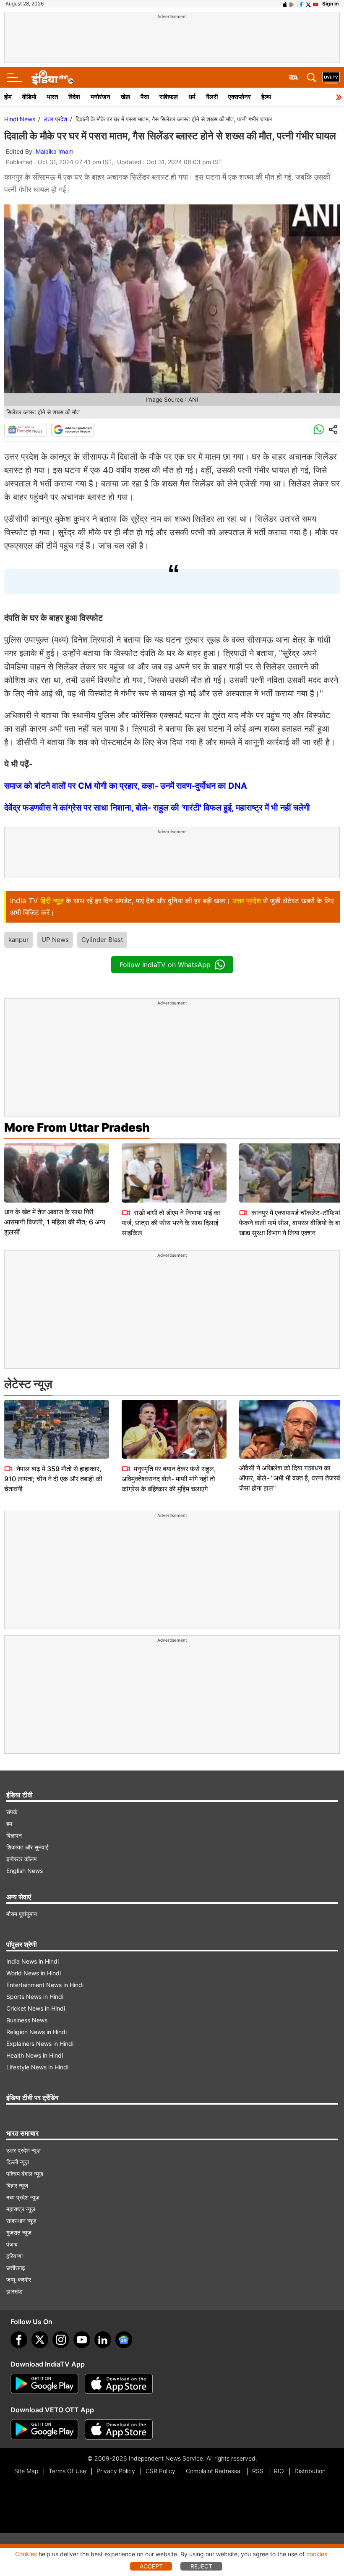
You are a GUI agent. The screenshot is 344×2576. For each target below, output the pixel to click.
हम (9, 1824)
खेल (125, 97)
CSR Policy (160, 2471)
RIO (279, 2471)
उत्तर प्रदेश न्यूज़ (23, 2150)
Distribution (310, 2471)
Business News (27, 2020)
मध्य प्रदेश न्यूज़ (23, 2197)
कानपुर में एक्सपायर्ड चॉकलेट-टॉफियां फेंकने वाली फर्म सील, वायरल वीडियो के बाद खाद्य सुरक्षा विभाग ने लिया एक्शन (291, 1223)
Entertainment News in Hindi (45, 1985)
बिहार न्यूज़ (17, 2185)
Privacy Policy (116, 2471)
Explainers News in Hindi (40, 2044)
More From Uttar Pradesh (77, 1127)
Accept (151, 2566)
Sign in (330, 4)
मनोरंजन (100, 97)
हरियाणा (14, 2256)
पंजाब (12, 2244)
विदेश (74, 97)
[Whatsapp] (319, 430)
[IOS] (285, 4)
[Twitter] (40, 2340)
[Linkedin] (103, 2340)
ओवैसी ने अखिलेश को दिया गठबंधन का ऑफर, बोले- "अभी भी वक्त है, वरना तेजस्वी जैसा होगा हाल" (291, 1478)
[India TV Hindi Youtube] (315, 4)
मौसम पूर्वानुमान (22, 1914)
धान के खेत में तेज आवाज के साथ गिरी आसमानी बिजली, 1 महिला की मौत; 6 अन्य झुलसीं (55, 1222)
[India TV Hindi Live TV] (331, 78)
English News (25, 1871)
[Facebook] (19, 2340)
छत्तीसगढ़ (16, 2268)
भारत (52, 97)
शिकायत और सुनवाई (27, 1847)
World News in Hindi (34, 1973)
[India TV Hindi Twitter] (308, 4)
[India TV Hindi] (52, 78)
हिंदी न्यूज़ (52, 901)
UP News (55, 940)
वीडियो (29, 97)
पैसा (145, 97)
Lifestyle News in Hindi (37, 2067)
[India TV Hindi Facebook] (301, 4)
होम (8, 97)
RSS (258, 2471)
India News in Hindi (33, 1961)
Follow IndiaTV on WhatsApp (165, 965)
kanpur (19, 940)
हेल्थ (266, 97)
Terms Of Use (67, 2471)
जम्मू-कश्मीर (19, 2279)
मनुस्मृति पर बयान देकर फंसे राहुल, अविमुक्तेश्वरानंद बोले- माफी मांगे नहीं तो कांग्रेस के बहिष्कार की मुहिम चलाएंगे (169, 1479)
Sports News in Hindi (35, 1997)
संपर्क (12, 1812)
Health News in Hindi (35, 2055)
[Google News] (26, 430)
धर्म (192, 97)
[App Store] (119, 2384)
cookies (317, 2554)
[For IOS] (119, 2430)
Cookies (26, 2554)
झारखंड (14, 2291)
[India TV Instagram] (61, 2340)
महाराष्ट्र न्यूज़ (21, 2209)
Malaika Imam (55, 151)
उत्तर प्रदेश (55, 119)
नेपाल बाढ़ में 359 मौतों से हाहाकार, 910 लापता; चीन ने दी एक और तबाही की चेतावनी (53, 1479)
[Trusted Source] (73, 430)
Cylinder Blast (102, 940)
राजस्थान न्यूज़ (21, 2221)
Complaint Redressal (214, 2471)
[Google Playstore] (44, 2384)
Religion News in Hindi (36, 2032)
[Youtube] (82, 2340)
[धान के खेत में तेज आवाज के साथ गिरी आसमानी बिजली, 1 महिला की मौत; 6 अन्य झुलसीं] (57, 1173)
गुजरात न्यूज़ (19, 2232)
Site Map (26, 2471)
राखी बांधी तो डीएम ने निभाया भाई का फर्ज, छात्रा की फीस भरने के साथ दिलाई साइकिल (171, 1223)
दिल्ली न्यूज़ (18, 2162)
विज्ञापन (14, 1835)
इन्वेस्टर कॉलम (21, 1859)
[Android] (292, 4)
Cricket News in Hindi (36, 2008)
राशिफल (169, 97)
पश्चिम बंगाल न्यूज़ (25, 2174)
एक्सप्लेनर (240, 97)
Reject (201, 2566)
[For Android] (44, 2430)
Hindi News (20, 119)
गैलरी (212, 97)
